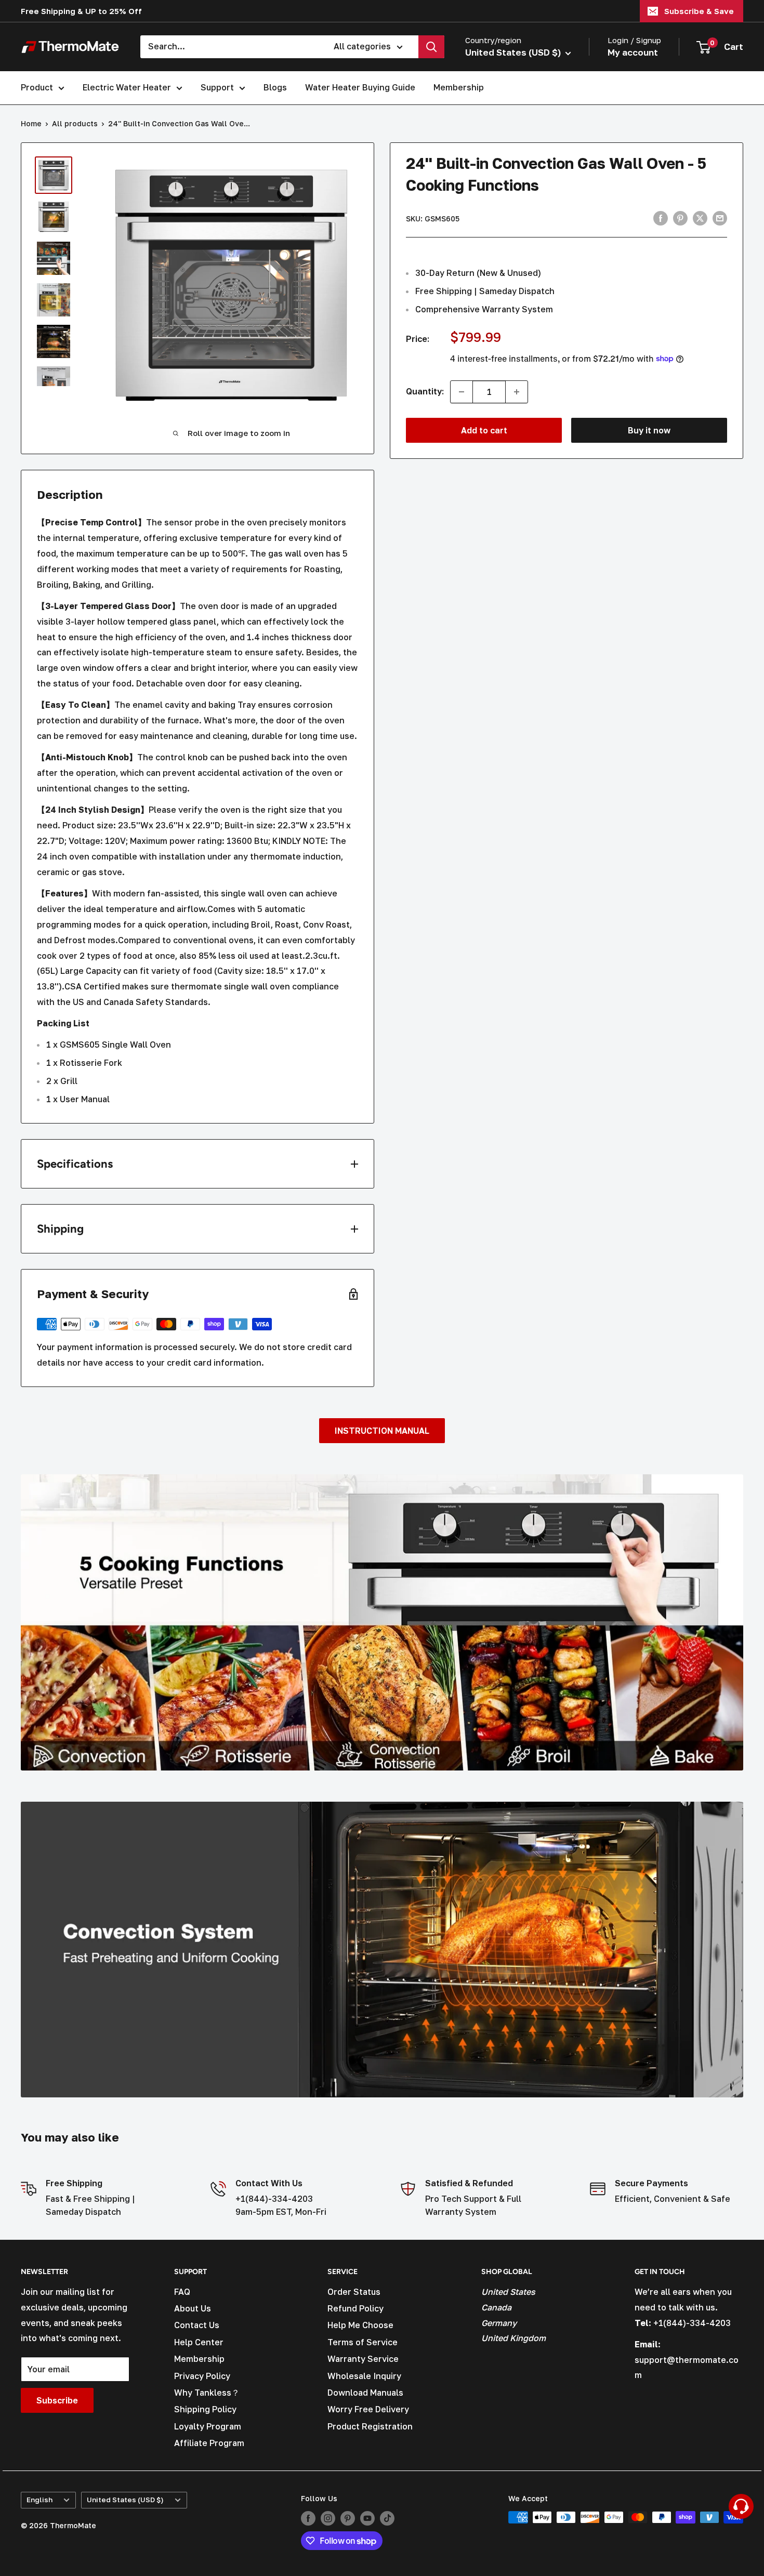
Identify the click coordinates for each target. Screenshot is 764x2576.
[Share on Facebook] (661, 218)
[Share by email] (720, 218)
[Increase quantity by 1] (517, 392)
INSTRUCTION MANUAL (382, 1431)
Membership (459, 87)
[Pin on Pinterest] (680, 218)
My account (633, 52)
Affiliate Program (209, 2443)
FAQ (182, 2292)
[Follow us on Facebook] (308, 2518)
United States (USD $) (125, 2500)
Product (37, 87)
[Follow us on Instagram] (328, 2518)
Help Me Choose (360, 2325)
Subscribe (57, 2400)
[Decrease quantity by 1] (462, 392)
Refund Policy (355, 2308)
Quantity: (425, 391)
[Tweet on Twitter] (700, 218)
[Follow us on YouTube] (367, 2518)
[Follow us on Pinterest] (348, 2518)
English (39, 2500)
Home (31, 123)
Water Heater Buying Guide (360, 87)
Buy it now (649, 430)
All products (75, 123)
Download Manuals (365, 2393)
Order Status (354, 2292)
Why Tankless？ (207, 2393)
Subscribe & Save (699, 11)
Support (217, 87)
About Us (193, 2308)
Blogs (275, 87)
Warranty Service (363, 2359)
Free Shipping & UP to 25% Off (81, 11)
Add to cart (484, 430)
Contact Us (197, 2325)
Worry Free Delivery (368, 2409)
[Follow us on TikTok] (387, 2518)
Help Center (199, 2342)
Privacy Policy (202, 2376)
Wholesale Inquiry (364, 2376)
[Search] (431, 47)
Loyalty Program (208, 2426)
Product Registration (370, 2426)
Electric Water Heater (127, 87)
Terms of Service (363, 2342)
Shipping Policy (205, 2409)
